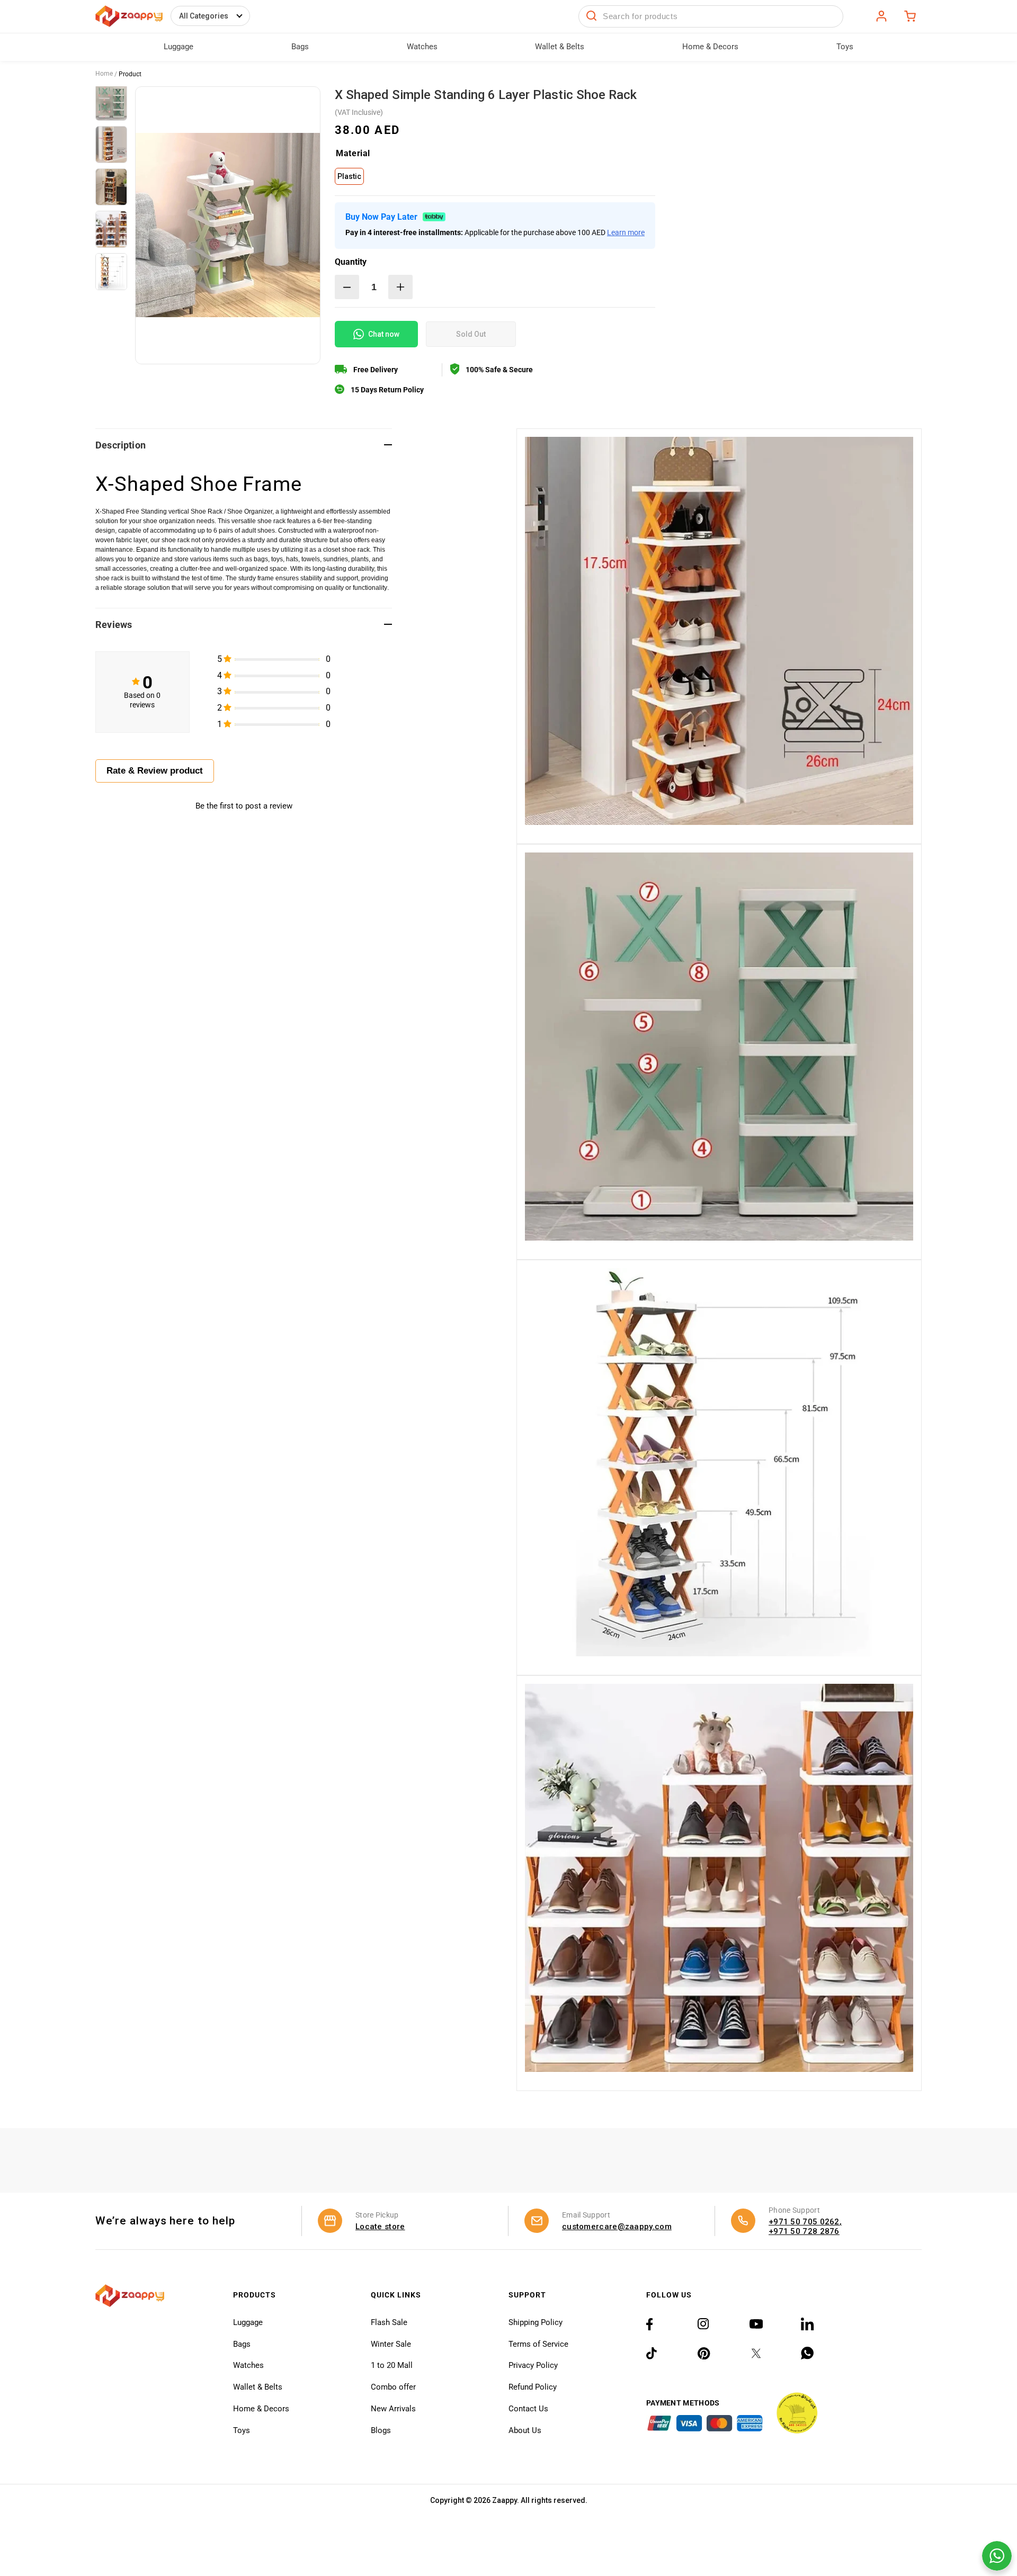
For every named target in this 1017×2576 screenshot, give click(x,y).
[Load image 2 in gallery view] (111, 145)
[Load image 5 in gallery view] (111, 272)
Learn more (626, 232)
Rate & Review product (155, 771)
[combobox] (711, 16)
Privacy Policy (533, 2365)
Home (104, 74)
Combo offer (393, 2387)
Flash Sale (389, 2322)
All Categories (204, 16)
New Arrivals (393, 2409)
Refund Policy (533, 2387)
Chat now (384, 334)
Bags (242, 2344)
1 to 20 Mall (392, 2365)
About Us (525, 2430)
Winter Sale (391, 2344)
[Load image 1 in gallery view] (111, 102)
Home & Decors (261, 2409)
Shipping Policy (536, 2322)
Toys (242, 2430)
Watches (248, 2365)
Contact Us (528, 2409)
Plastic (349, 176)
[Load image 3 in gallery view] (111, 187)
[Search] (592, 16)
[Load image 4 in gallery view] (111, 229)
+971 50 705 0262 (804, 2222)
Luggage (248, 2322)
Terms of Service (538, 2344)
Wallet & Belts (258, 2387)
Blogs (381, 2430)
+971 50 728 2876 (804, 2231)
